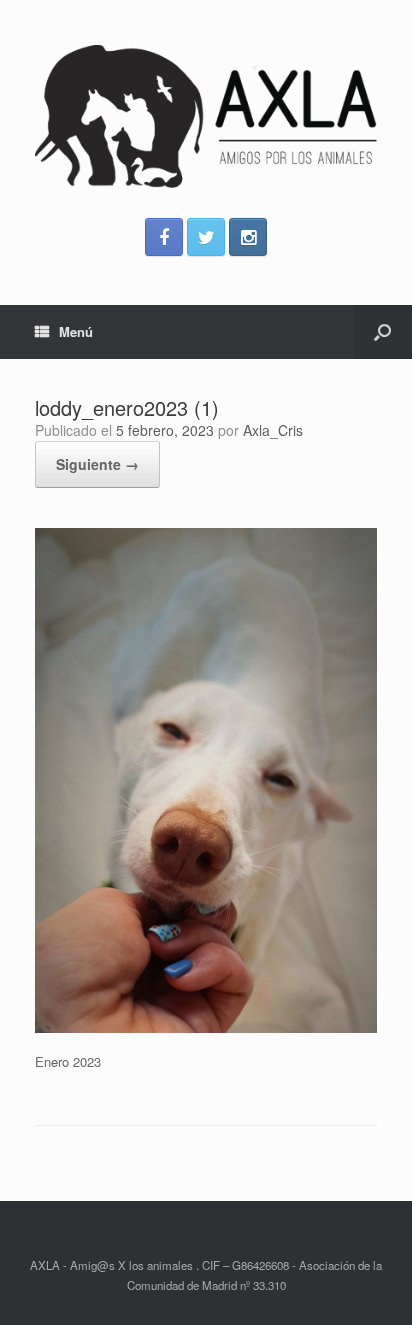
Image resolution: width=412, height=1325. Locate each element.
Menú (76, 331)
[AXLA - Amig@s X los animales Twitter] (206, 237)
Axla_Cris (273, 430)
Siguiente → (97, 464)
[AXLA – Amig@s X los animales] (206, 116)
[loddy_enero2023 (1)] (206, 1027)
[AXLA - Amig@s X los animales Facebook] (164, 237)
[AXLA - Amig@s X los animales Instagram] (248, 237)
